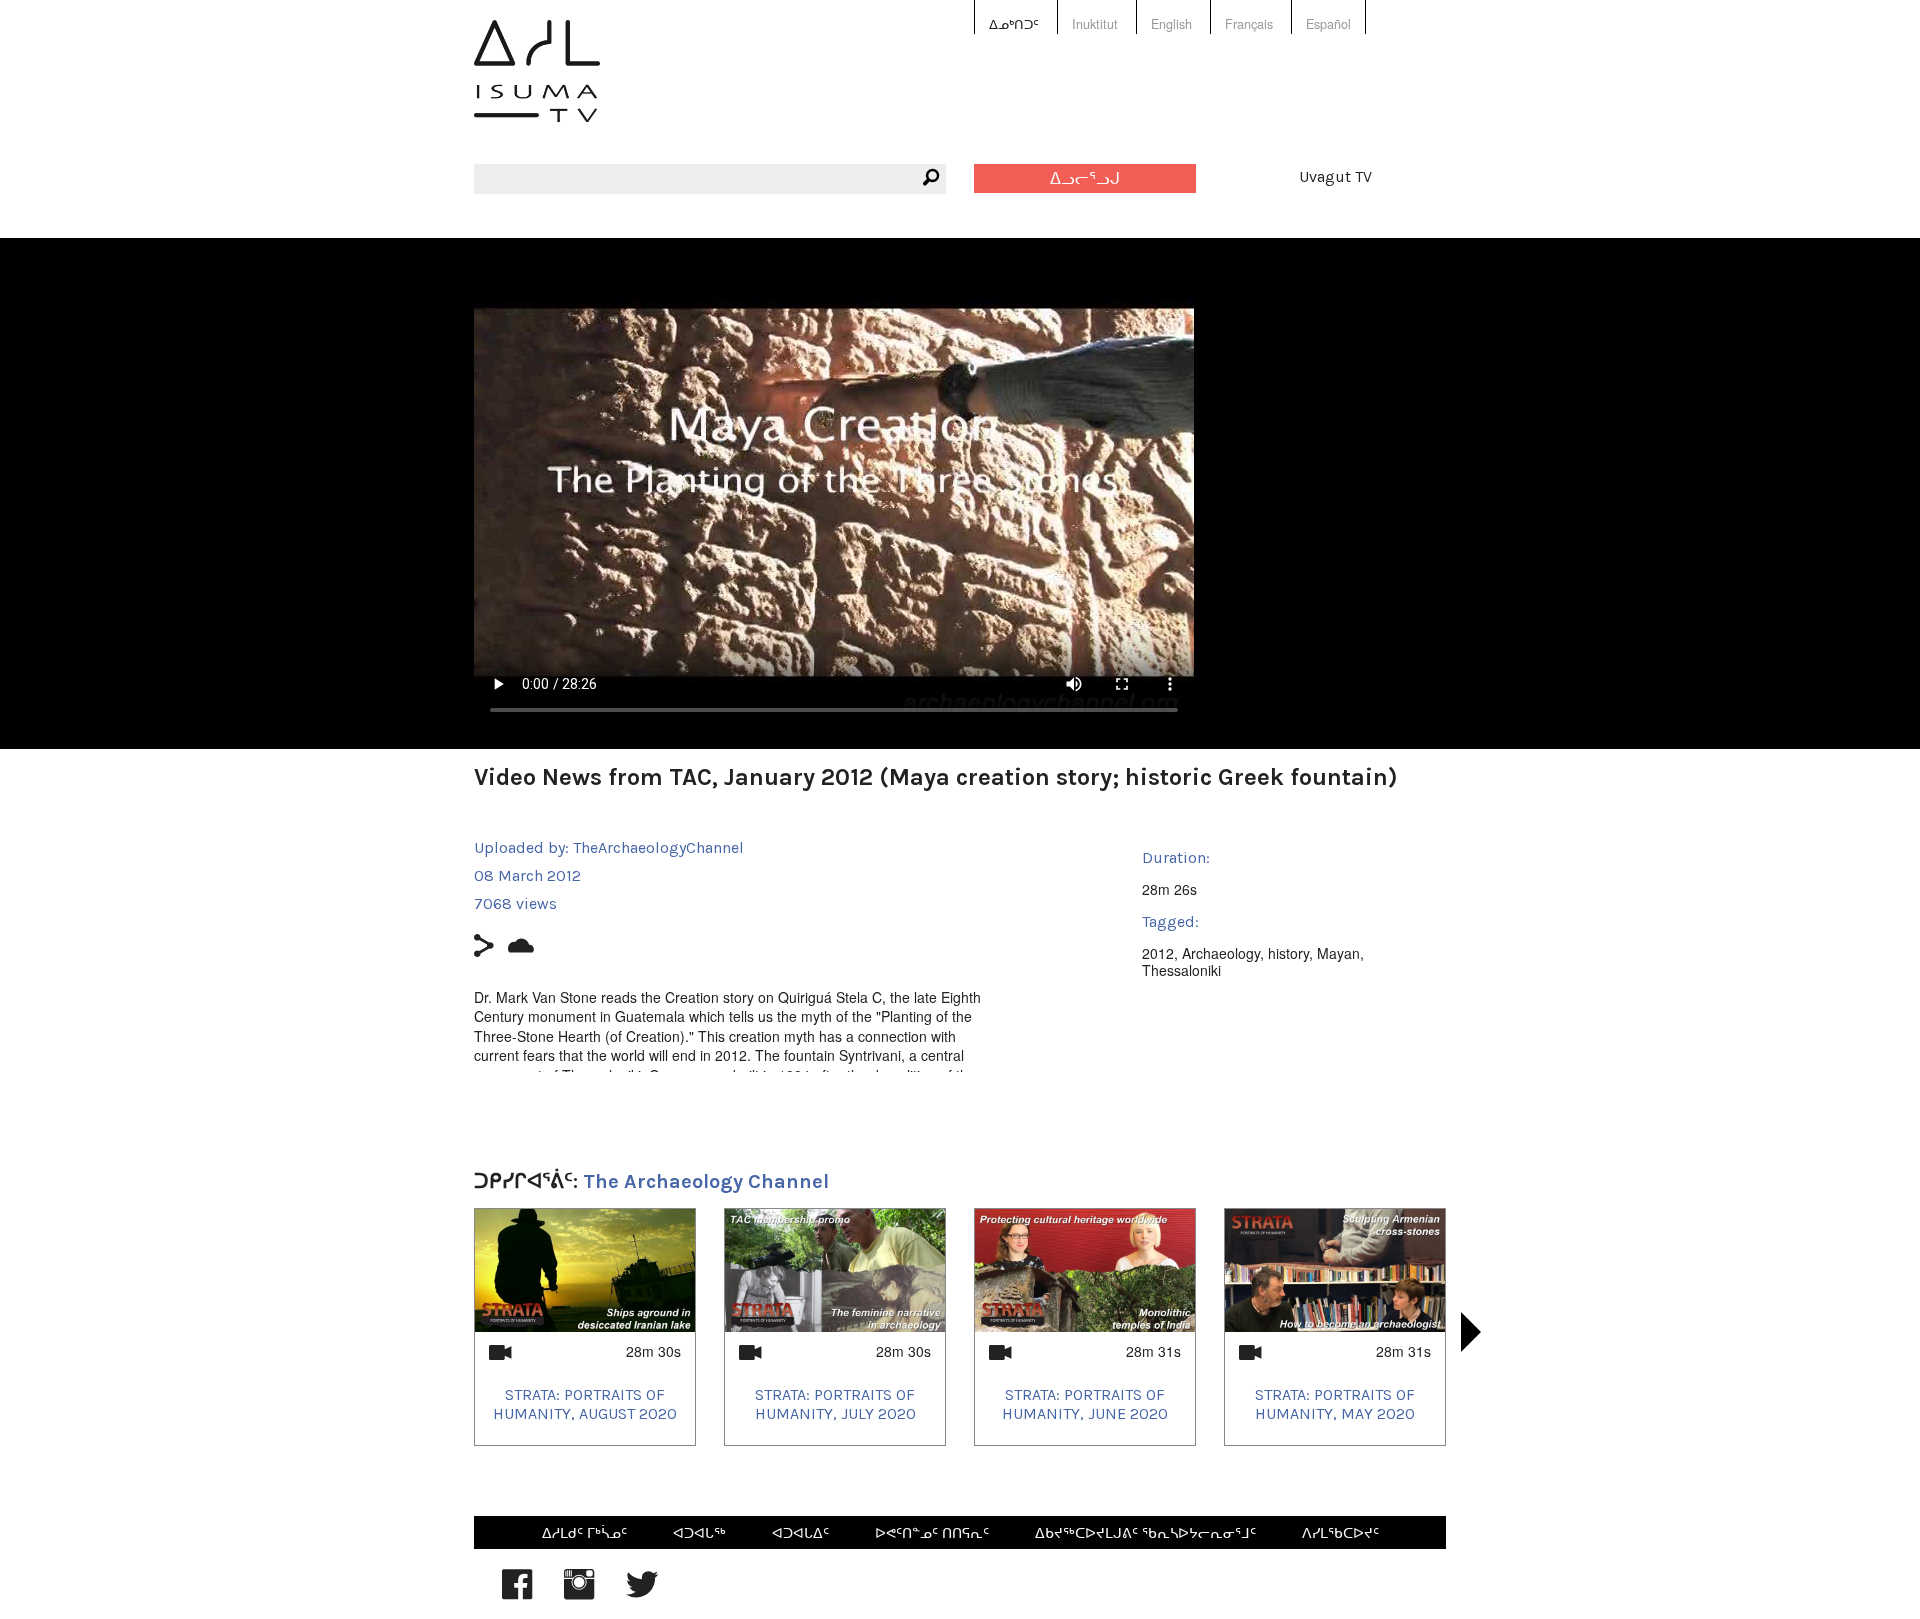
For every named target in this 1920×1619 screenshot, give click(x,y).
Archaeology (1221, 953)
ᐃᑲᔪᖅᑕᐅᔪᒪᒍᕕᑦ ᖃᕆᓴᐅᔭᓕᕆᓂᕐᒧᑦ (1145, 1532)
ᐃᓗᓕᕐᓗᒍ (1085, 178)
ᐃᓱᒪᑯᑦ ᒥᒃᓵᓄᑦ (584, 1532)
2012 (1158, 953)
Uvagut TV (1335, 176)
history (1288, 953)
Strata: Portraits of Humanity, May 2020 (1335, 1404)
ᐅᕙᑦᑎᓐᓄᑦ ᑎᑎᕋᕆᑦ (932, 1532)
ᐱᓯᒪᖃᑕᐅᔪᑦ (1340, 1532)
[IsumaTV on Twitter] (642, 1594)
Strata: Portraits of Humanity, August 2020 (585, 1404)
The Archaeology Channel (706, 1181)
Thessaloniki (1181, 970)
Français (1249, 24)
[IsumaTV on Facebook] (517, 1594)
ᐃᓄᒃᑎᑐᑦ (1014, 24)
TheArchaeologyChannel (658, 847)
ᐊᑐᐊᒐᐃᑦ (800, 1532)
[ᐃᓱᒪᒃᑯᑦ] (537, 85)
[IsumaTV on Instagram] (579, 1594)
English (1171, 24)
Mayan (1338, 953)
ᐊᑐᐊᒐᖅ (699, 1532)
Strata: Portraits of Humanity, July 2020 (835, 1404)
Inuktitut (1095, 24)
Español (1328, 24)
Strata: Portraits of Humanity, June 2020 (1085, 1404)
